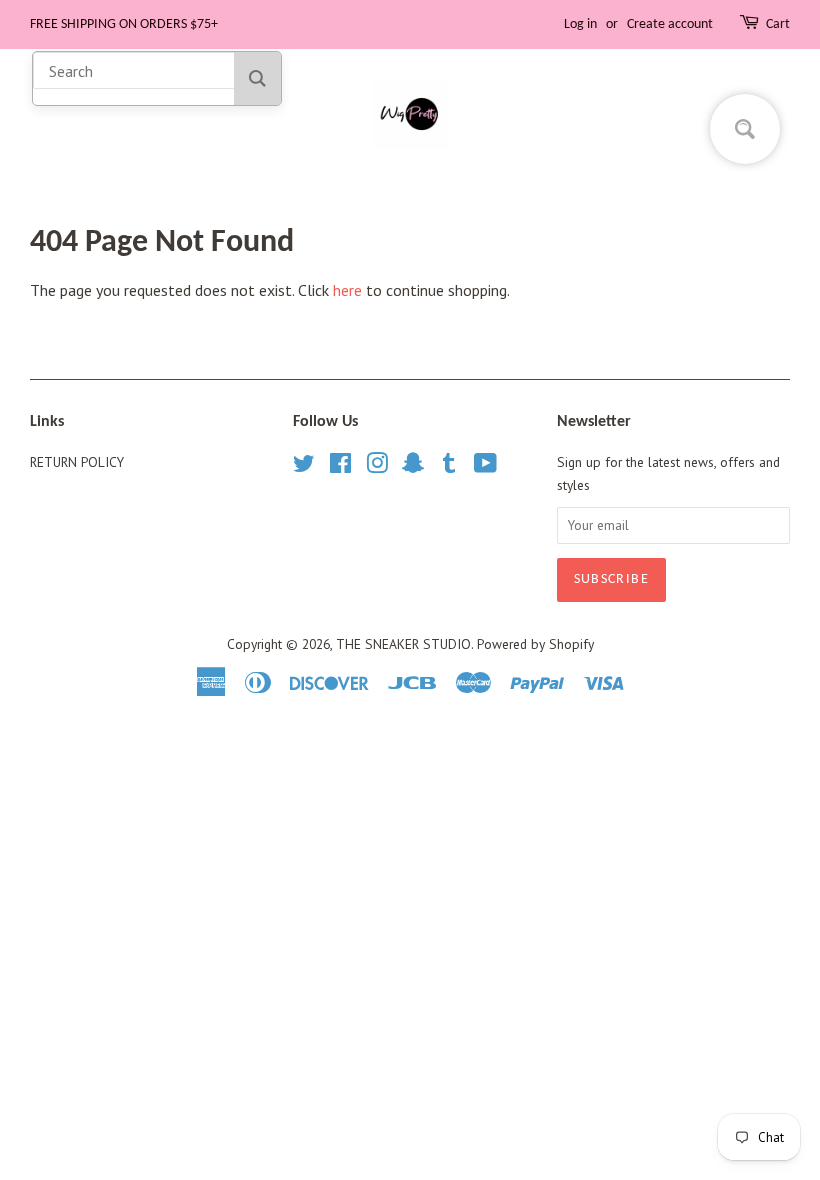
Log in (580, 24)
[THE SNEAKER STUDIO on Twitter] (304, 467)
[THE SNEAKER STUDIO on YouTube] (485, 467)
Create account (670, 24)
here (347, 290)
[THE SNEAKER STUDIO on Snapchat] (413, 467)
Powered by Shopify (535, 644)
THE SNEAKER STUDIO (403, 644)
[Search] (257, 78)
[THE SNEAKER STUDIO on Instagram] (377, 467)
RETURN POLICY (77, 462)
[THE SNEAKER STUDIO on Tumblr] (449, 467)
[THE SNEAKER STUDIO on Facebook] (340, 467)
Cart (778, 24)
